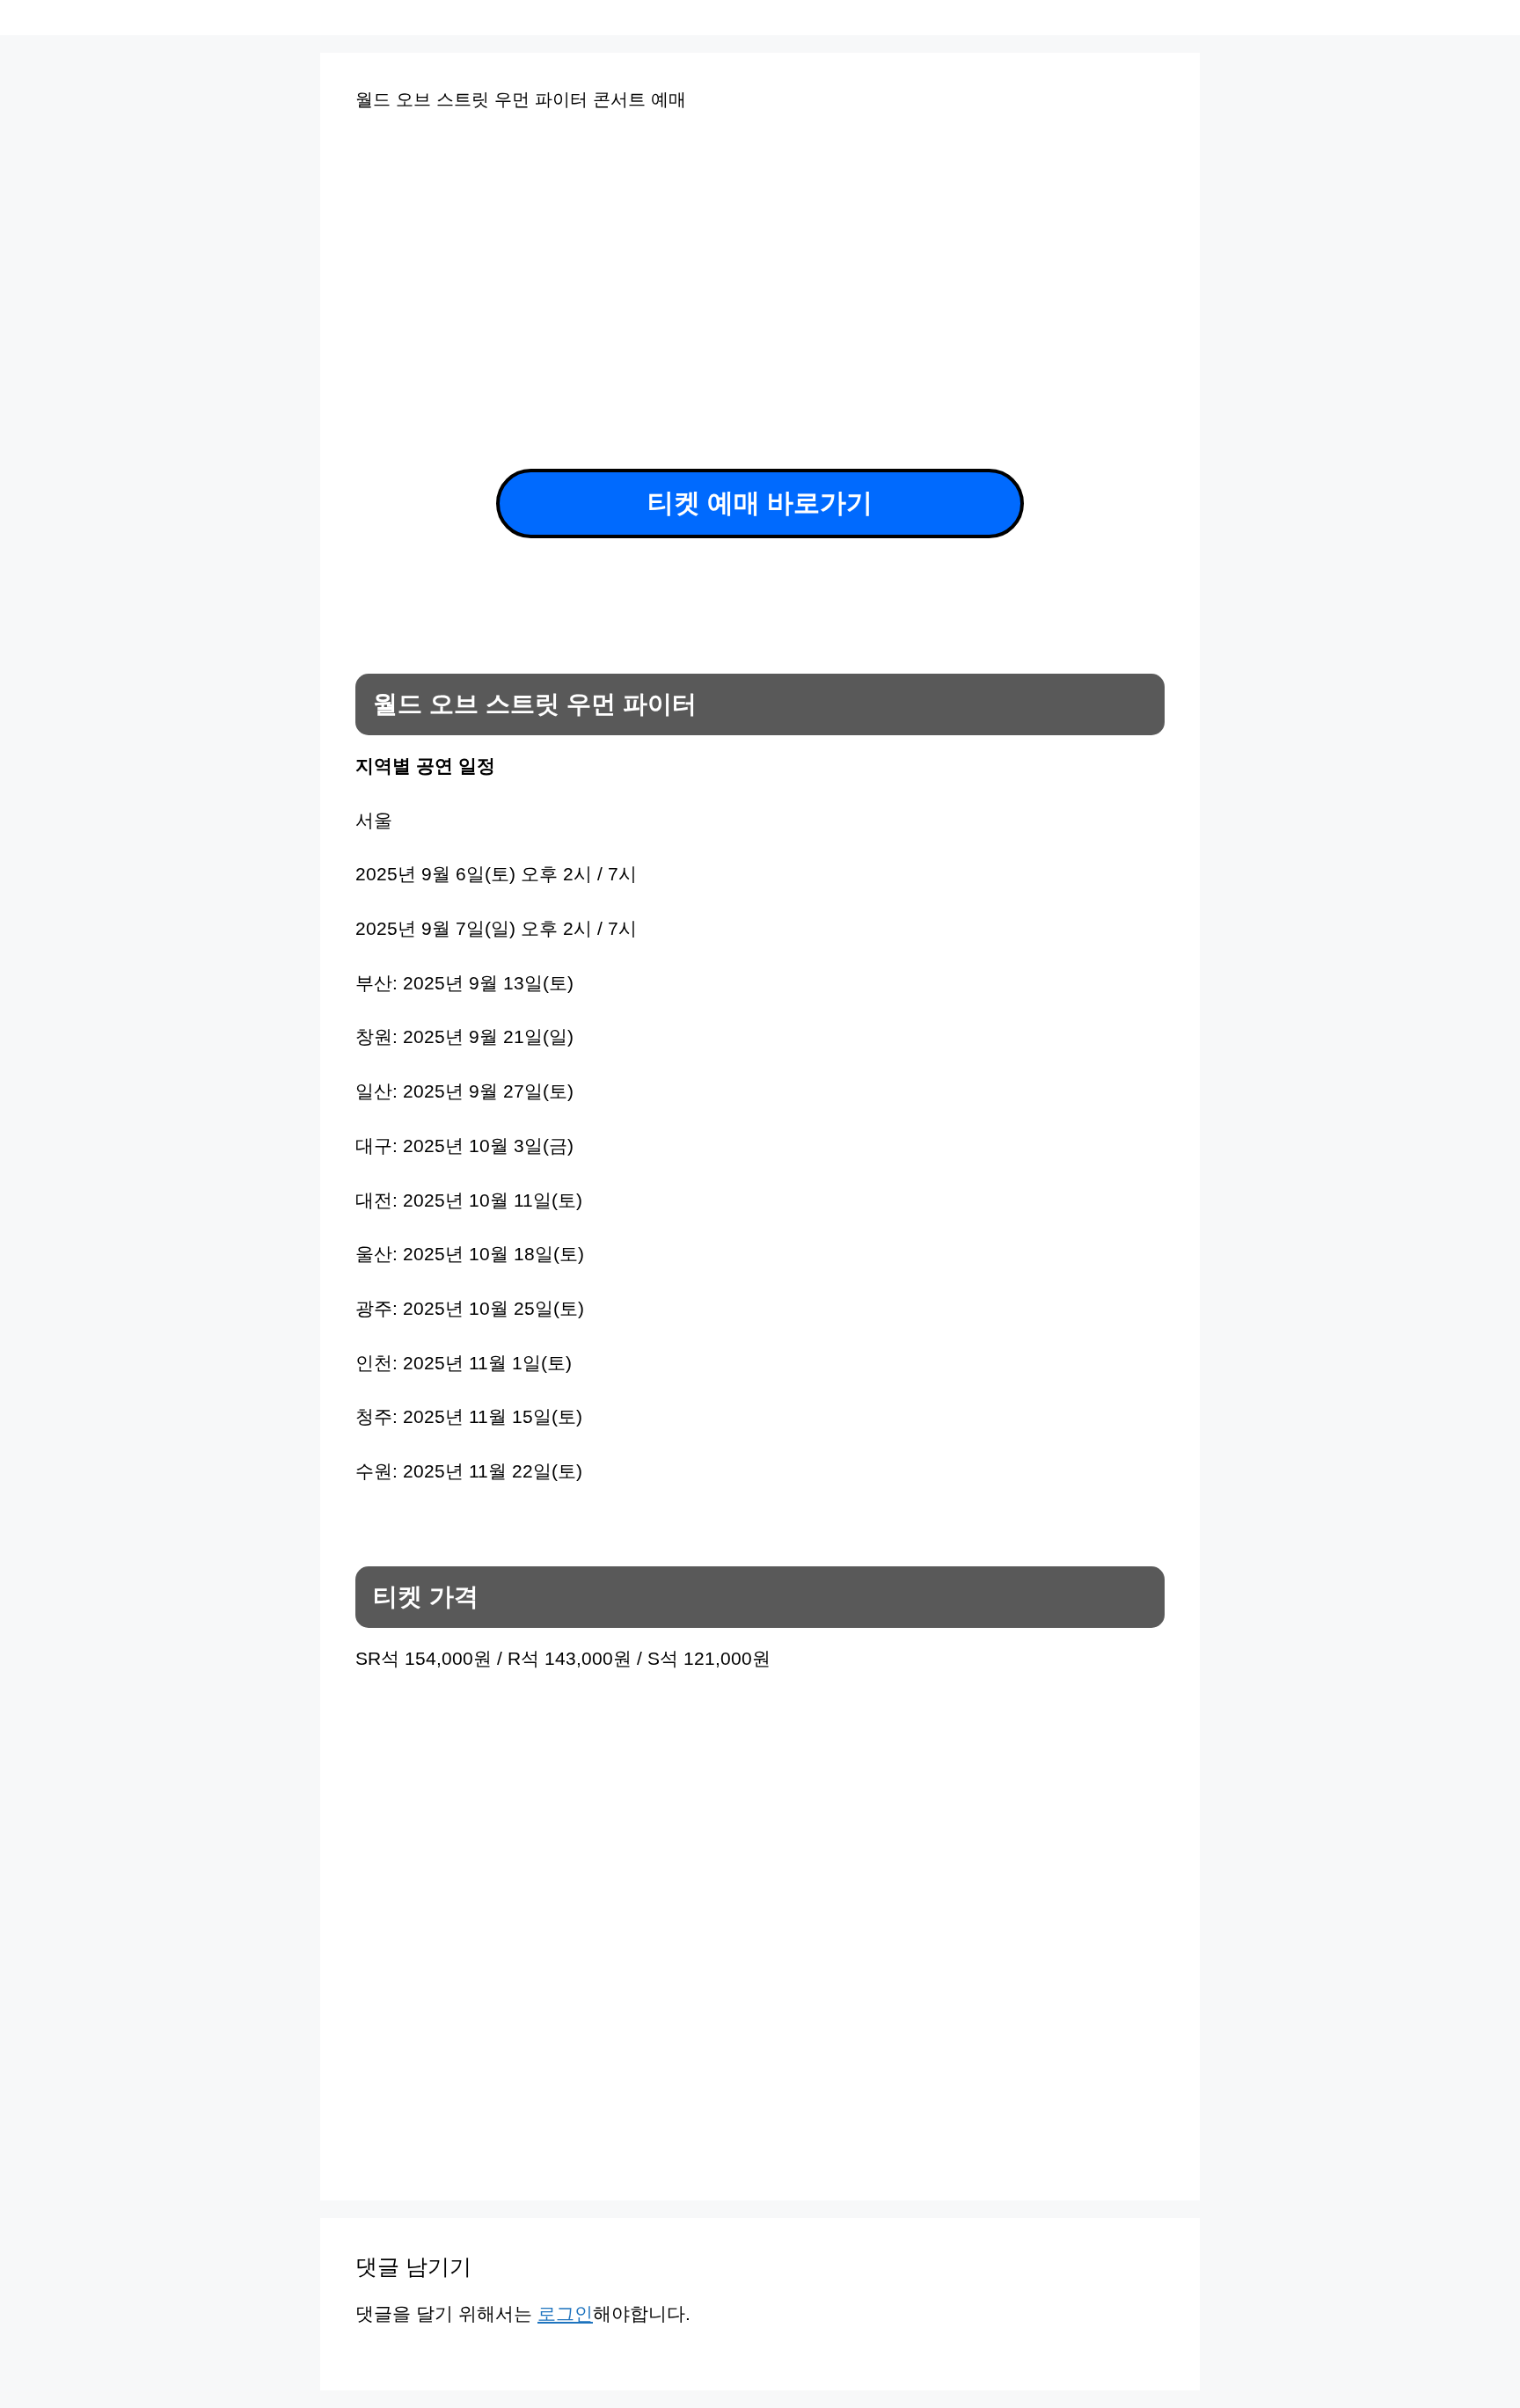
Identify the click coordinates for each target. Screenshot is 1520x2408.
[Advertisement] (601, 271)
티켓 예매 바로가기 (760, 503)
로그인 (565, 2313)
